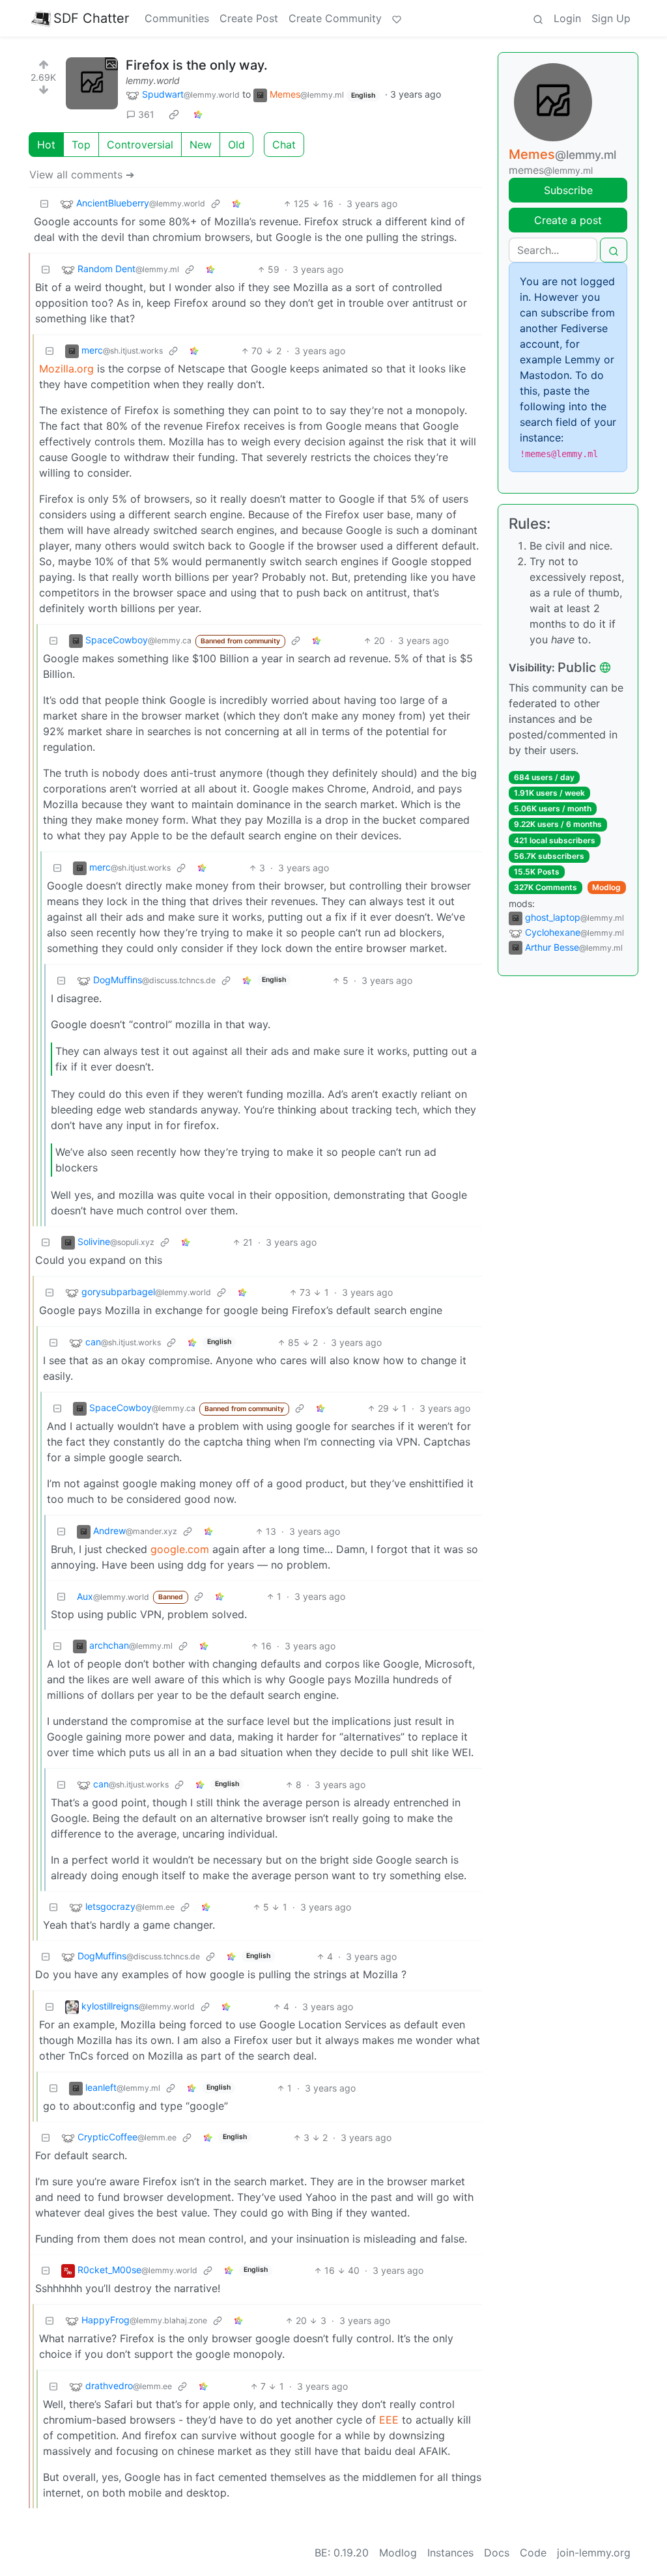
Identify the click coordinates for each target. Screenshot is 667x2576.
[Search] (538, 18)
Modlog (606, 887)
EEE (389, 2420)
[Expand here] (92, 83)
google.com (180, 1549)
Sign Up (611, 18)
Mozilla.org (66, 369)
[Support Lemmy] (397, 18)
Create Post (249, 18)
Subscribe (568, 190)
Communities (177, 18)
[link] (174, 115)
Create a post (568, 220)
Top (81, 145)
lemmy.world (153, 80)
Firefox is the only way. (197, 65)
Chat (284, 145)
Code (533, 2553)
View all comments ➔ (82, 175)
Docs (497, 2553)
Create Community (335, 18)
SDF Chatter (91, 18)
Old (236, 145)
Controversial (140, 145)
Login (567, 18)
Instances (450, 2553)
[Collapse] (44, 203)
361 (146, 114)
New (201, 145)
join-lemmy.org (594, 2553)
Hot (46, 145)
